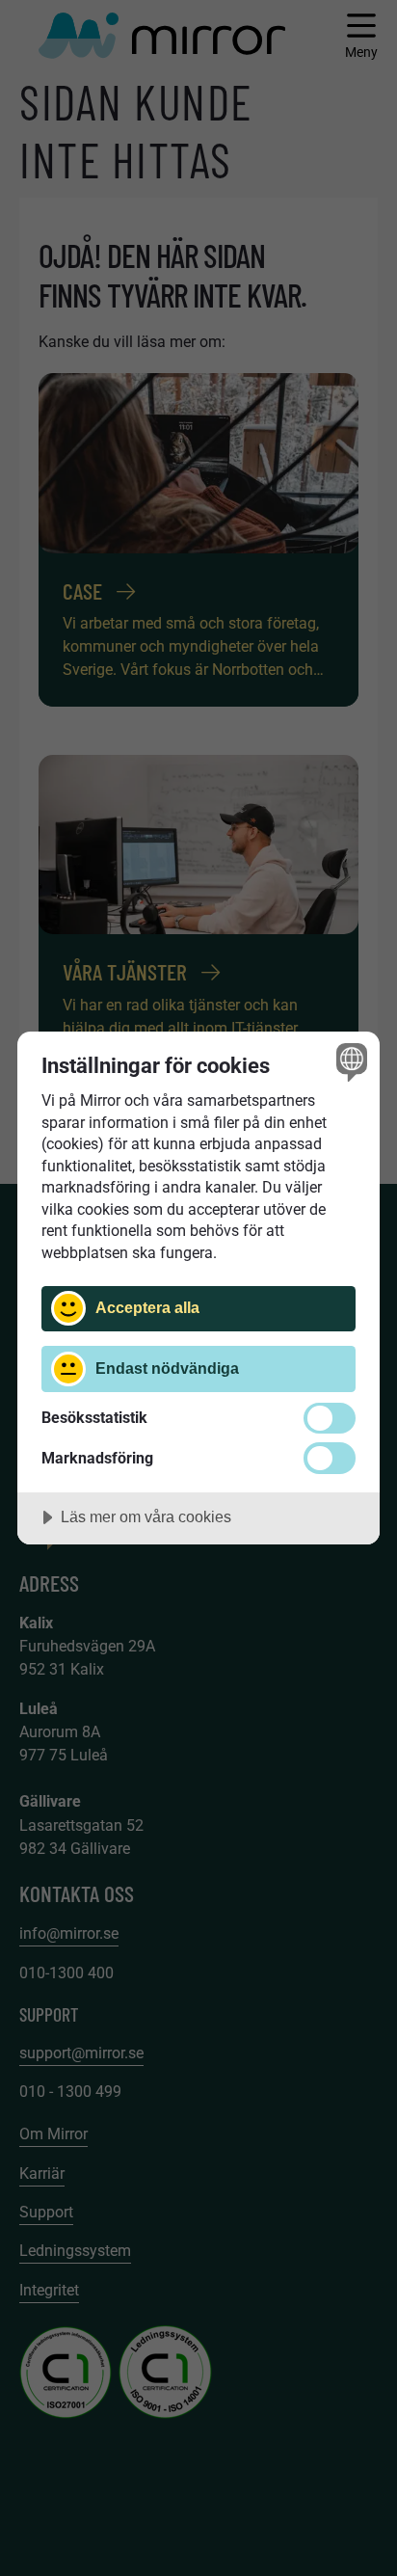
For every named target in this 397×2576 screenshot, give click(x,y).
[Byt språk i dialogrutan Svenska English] (349, 1062)
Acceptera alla (147, 1307)
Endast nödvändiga (167, 1368)
